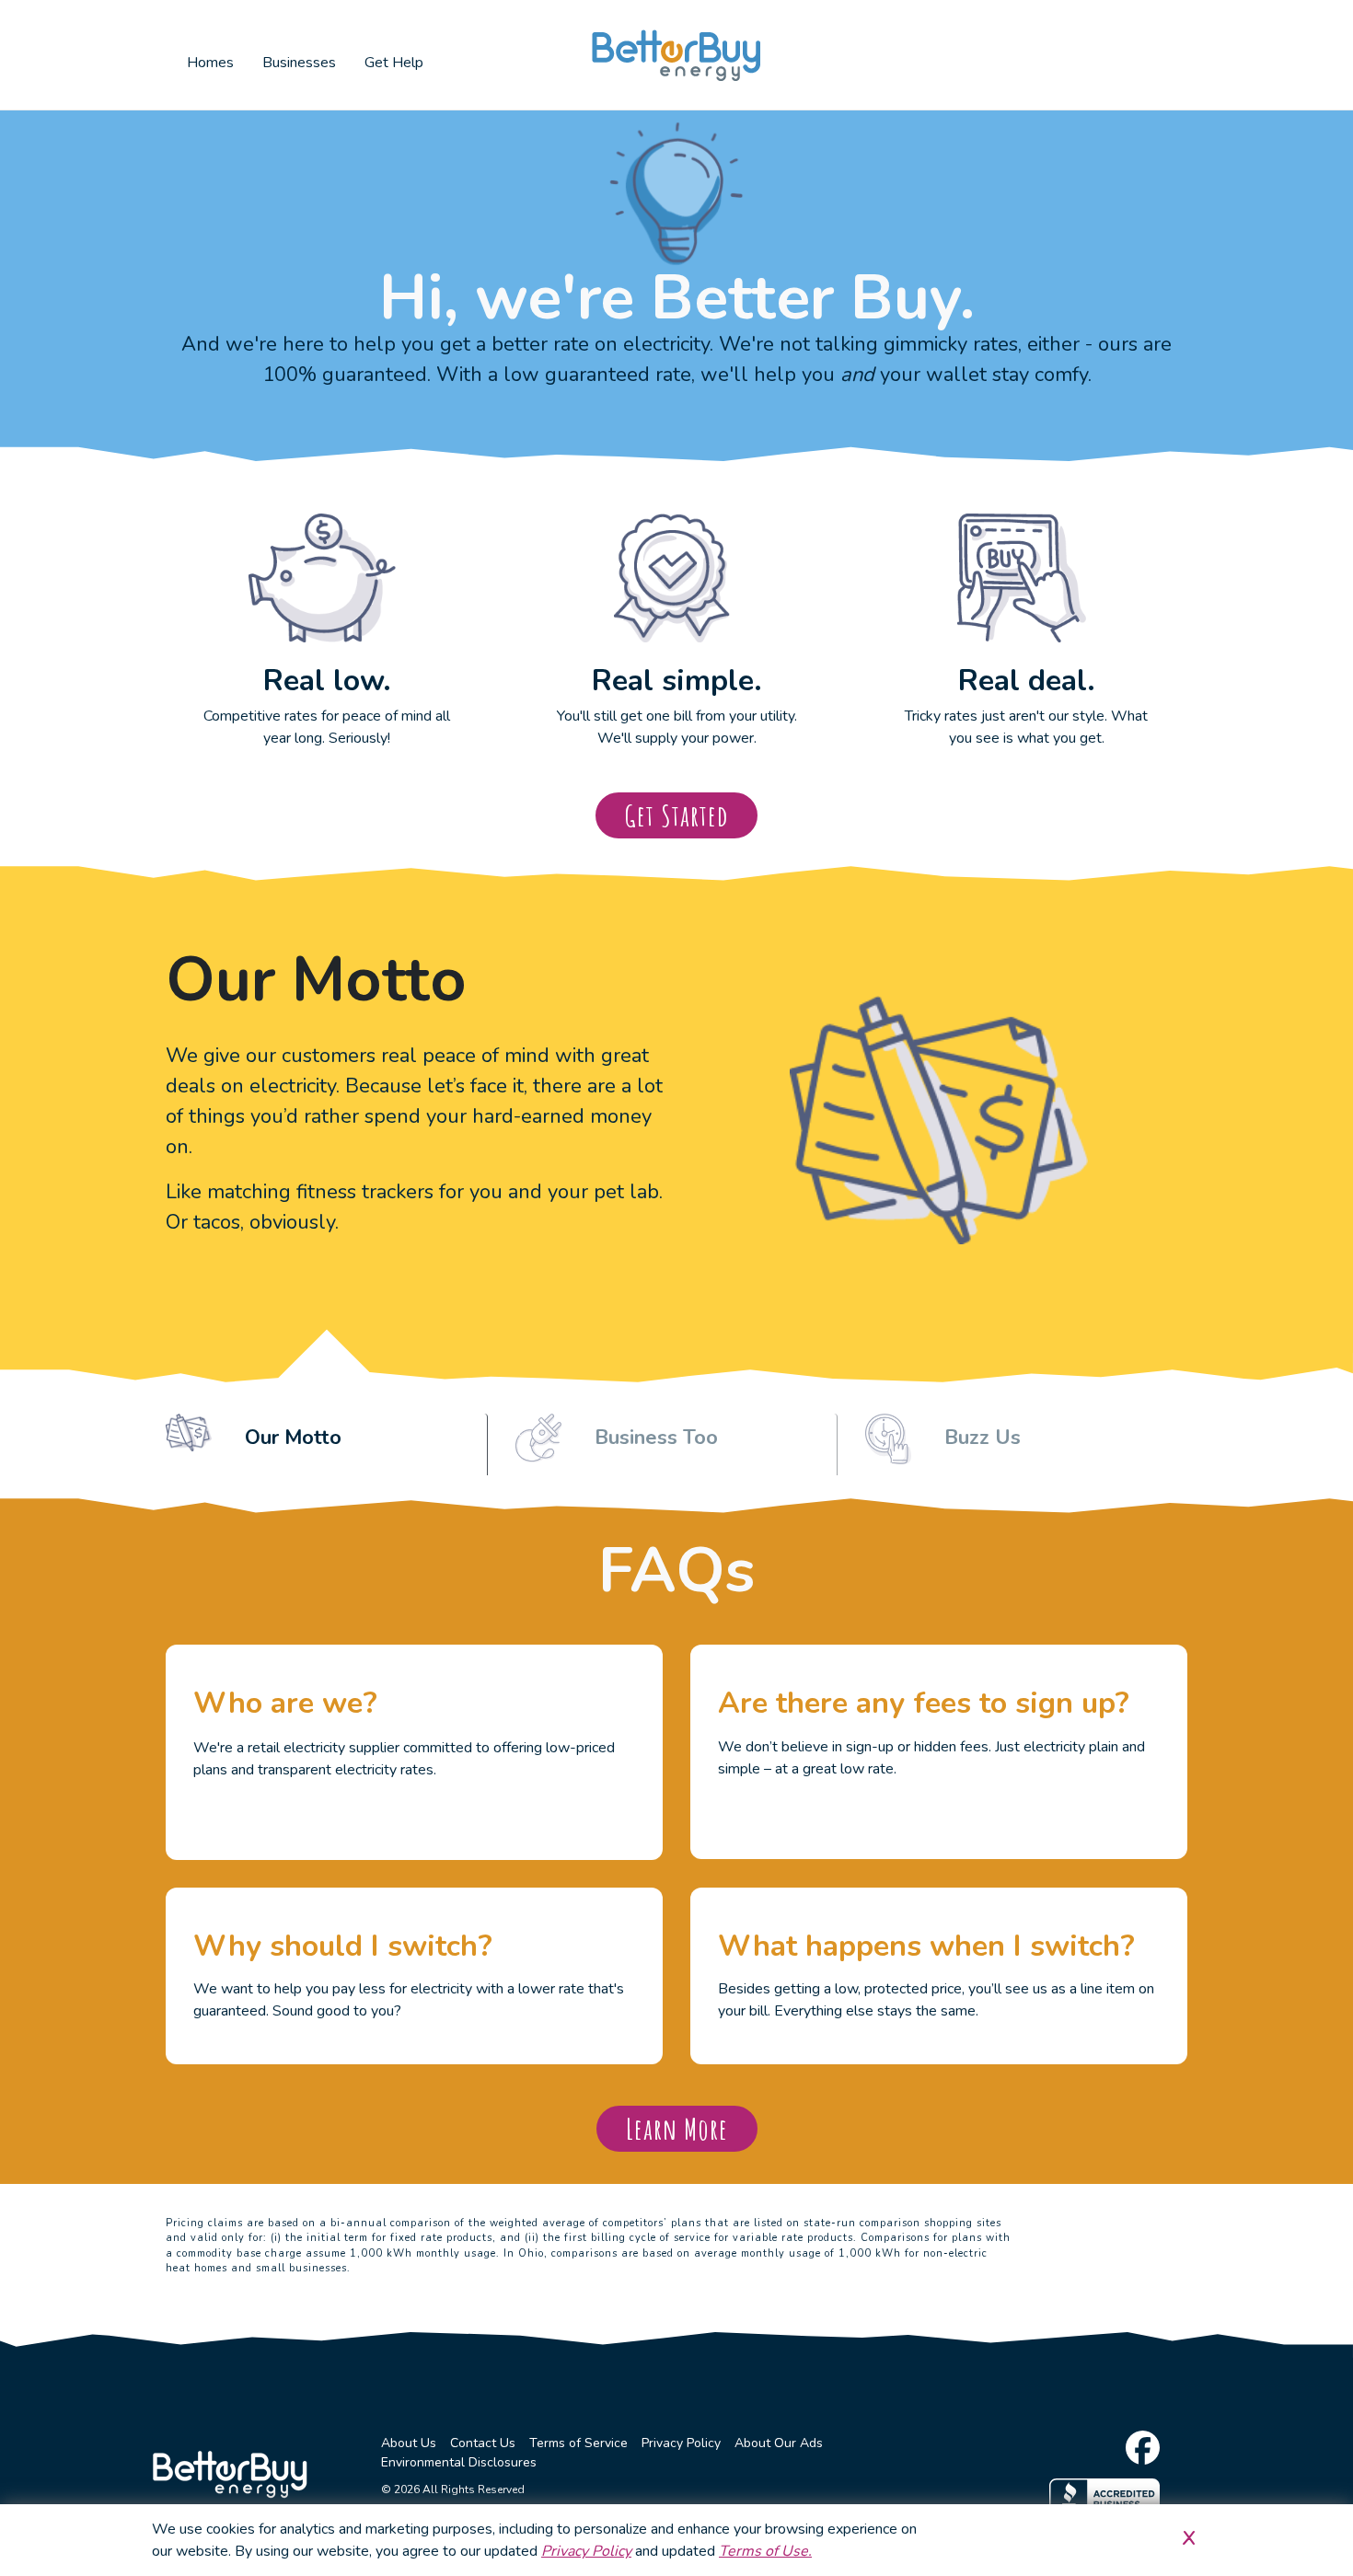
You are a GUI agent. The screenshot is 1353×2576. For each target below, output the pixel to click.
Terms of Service (578, 2443)
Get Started (676, 815)
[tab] (327, 1445)
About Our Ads (779, 2443)
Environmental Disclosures (459, 2462)
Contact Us (483, 2443)
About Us (409, 2443)
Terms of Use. (765, 2551)
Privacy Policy (681, 2443)
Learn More (677, 2128)
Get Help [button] (394, 63)
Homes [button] (210, 63)
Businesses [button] (299, 63)
